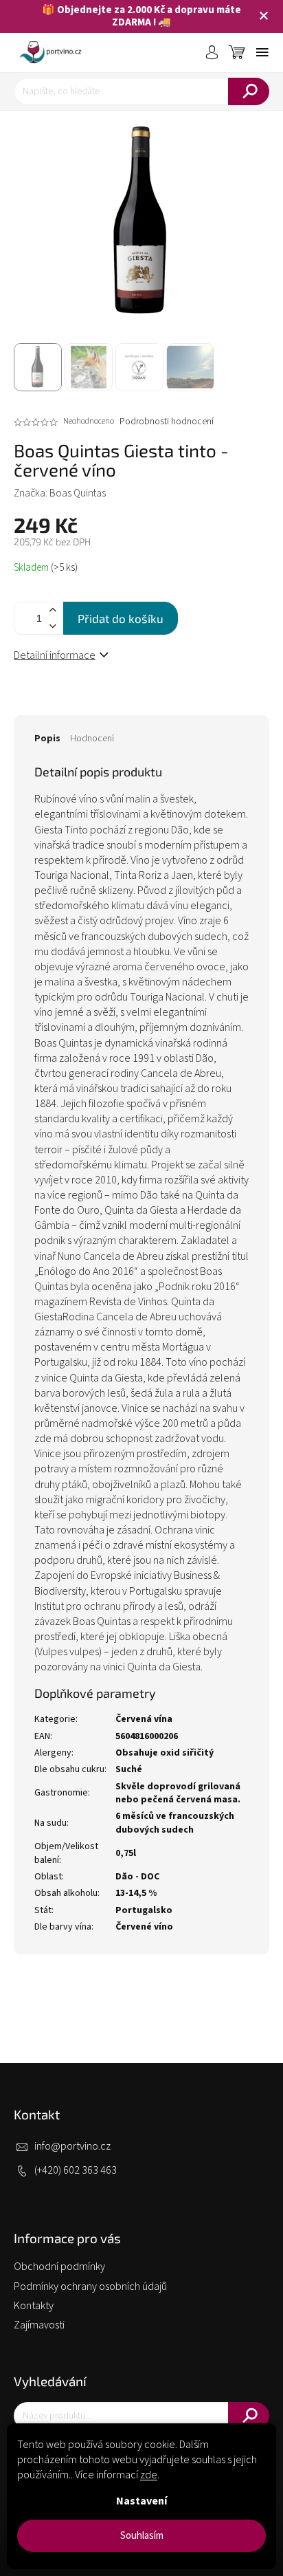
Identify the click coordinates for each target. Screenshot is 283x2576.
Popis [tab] (47, 739)
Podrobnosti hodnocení (167, 422)
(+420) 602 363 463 (76, 2170)
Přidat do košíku (121, 618)
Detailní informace (55, 655)
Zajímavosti (39, 2325)
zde (149, 2475)
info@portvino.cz (72, 2146)
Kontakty (34, 2306)
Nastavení (141, 2501)
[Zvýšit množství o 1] (52, 610)
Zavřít (97, 701)
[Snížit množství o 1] (52, 626)
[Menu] (262, 52)
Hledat (249, 91)
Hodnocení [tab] (92, 739)
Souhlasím (142, 2536)
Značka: (60, 493)
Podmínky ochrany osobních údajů (90, 2286)
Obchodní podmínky (59, 2267)
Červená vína (144, 1719)
